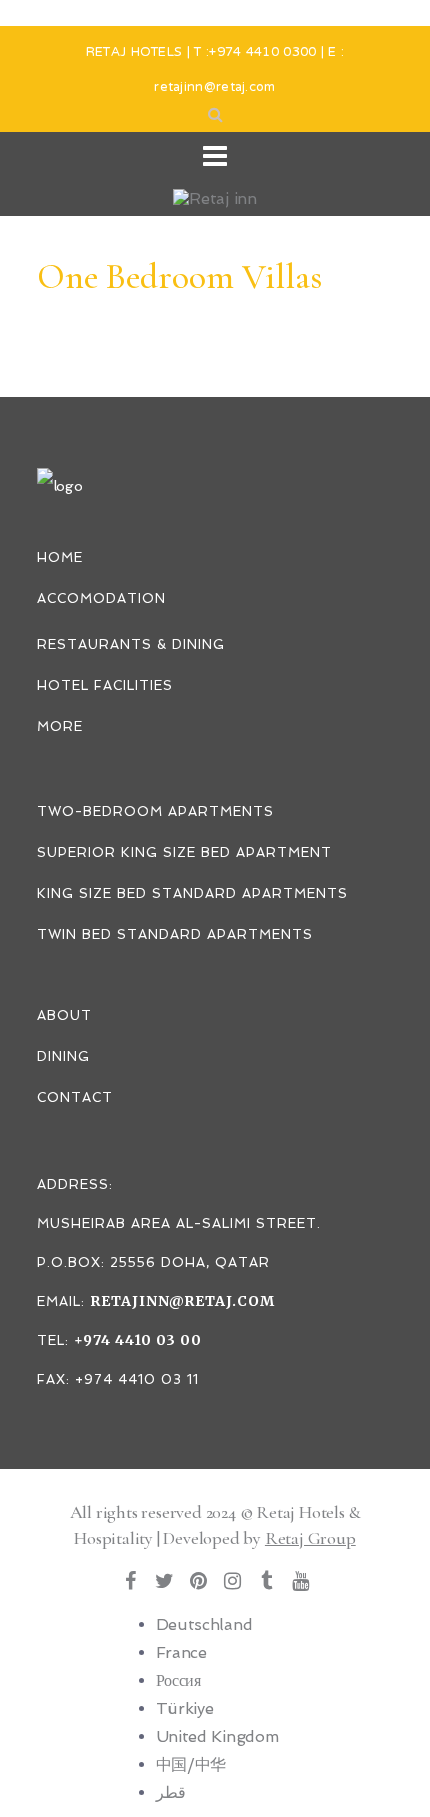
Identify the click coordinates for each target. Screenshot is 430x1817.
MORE (60, 726)
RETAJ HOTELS (134, 53)
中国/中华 (191, 1764)
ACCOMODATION (101, 598)
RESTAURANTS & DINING (131, 644)
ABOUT (64, 1015)
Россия (178, 1680)
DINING (63, 1056)
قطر (171, 1792)
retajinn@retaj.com (214, 88)
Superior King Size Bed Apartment (184, 852)
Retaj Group (310, 1538)
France (181, 1652)
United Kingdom (217, 1736)
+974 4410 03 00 (138, 1340)
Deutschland (204, 1624)
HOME (60, 557)
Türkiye (185, 1708)
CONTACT (75, 1097)
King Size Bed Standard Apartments (192, 893)
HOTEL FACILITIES (105, 685)
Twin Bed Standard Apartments (175, 934)
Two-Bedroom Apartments (155, 811)
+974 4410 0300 (262, 53)
